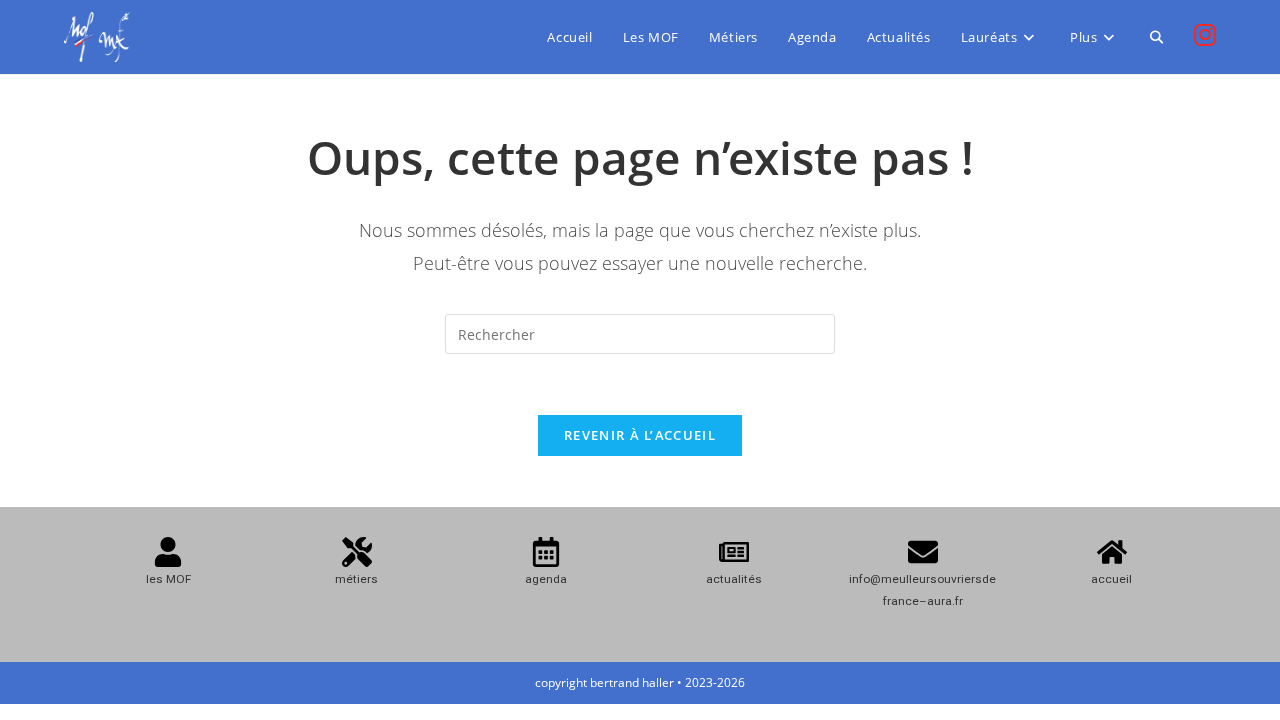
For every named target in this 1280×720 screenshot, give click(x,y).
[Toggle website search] (1156, 37)
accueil (1111, 579)
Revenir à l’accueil (640, 435)
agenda (546, 579)
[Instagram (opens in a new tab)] (1205, 35)
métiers (356, 579)
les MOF (168, 579)
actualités (734, 579)
